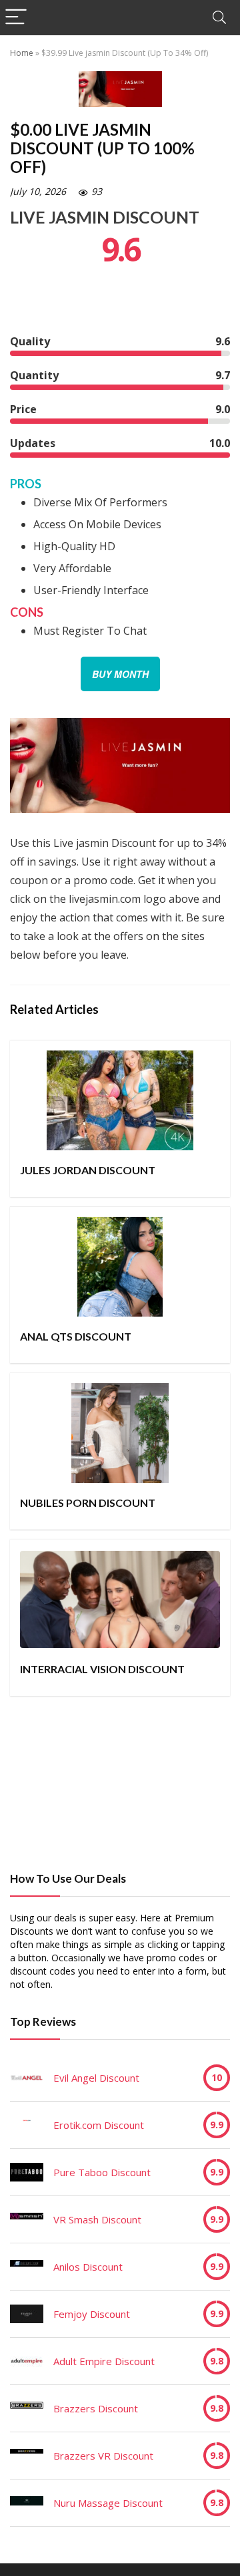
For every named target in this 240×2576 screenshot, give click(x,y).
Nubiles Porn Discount (88, 1503)
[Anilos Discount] (27, 2267)
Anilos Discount (88, 2267)
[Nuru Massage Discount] (27, 2503)
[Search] (219, 18)
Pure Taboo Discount (102, 2172)
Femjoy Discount (92, 2314)
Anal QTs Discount (76, 1336)
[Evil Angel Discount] (27, 2078)
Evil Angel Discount (96, 2078)
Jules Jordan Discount (88, 1170)
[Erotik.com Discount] (27, 2125)
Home (22, 53)
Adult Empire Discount (104, 2361)
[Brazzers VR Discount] (27, 2456)
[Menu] (16, 18)
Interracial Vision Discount (102, 1669)
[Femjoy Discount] (27, 2314)
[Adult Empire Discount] (27, 2361)
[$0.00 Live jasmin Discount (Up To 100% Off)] (120, 727)
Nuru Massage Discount (108, 2503)
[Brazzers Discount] (27, 2408)
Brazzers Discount (96, 2408)
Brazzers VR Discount (103, 2456)
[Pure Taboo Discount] (27, 2172)
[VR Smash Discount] (27, 2219)
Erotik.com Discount (99, 2125)
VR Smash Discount (97, 2219)
